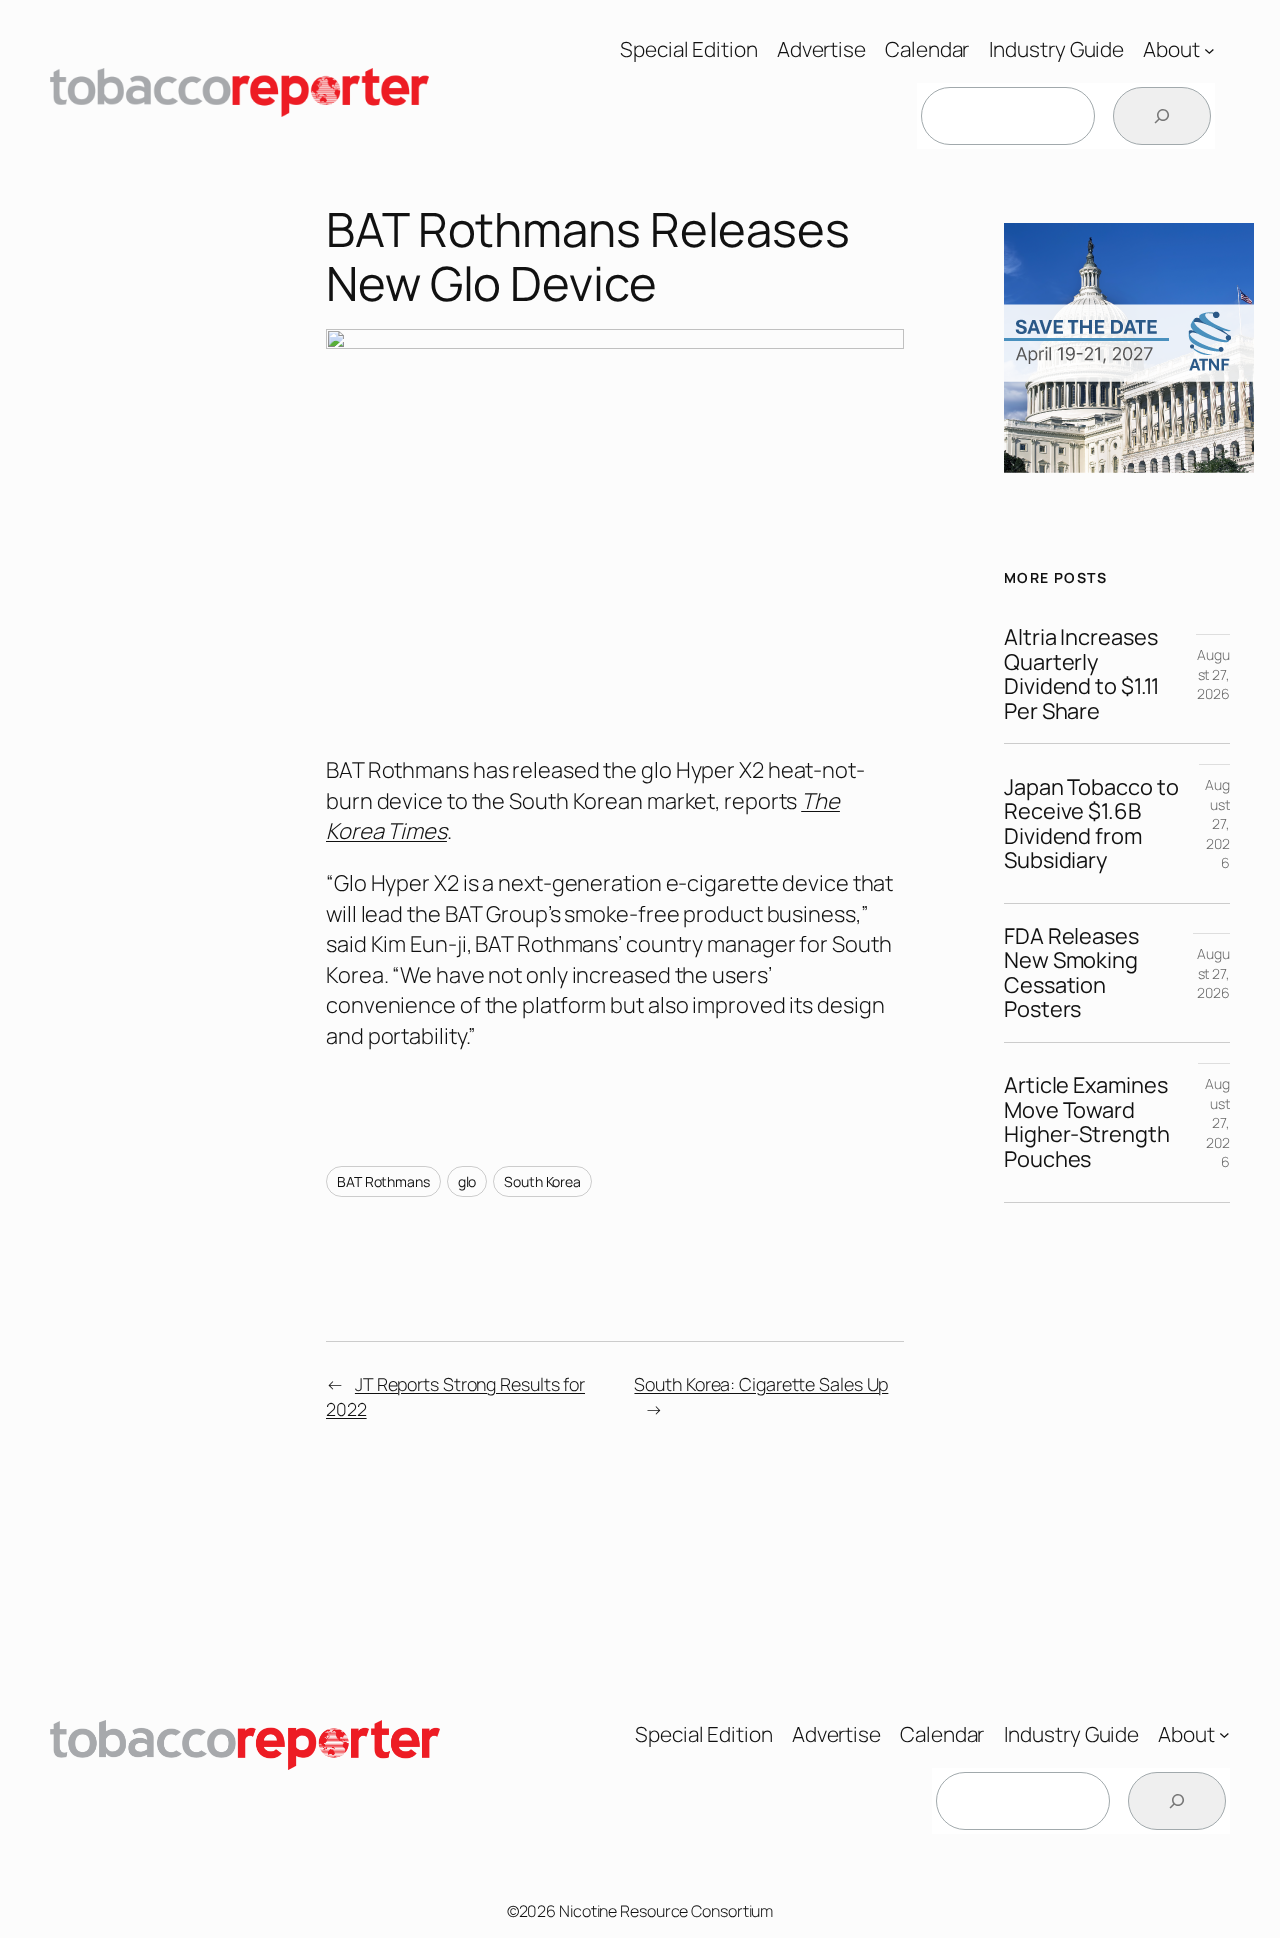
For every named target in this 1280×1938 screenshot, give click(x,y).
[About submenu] (1209, 49)
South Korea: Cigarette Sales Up (761, 1384)
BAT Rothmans (383, 1181)
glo (467, 1181)
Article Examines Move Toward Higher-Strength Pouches (1087, 1122)
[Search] (1162, 116)
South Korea (542, 1181)
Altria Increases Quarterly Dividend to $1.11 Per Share (1081, 674)
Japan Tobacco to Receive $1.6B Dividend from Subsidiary (1091, 824)
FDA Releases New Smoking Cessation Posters (1071, 973)
